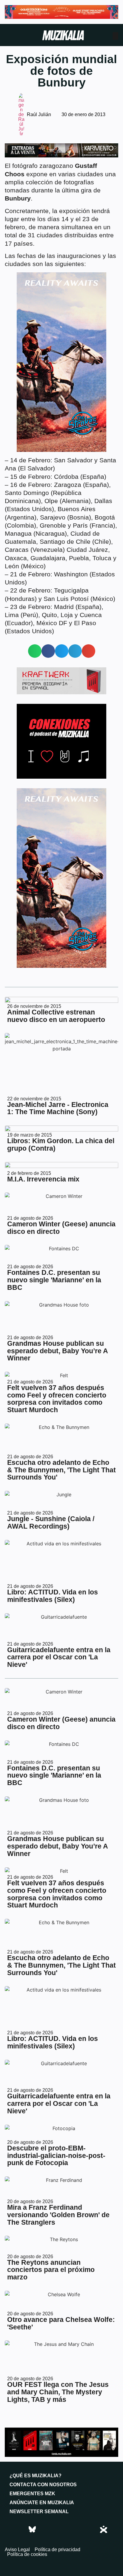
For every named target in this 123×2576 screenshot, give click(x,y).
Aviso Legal (17, 2550)
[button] (35, 651)
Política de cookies (27, 2554)
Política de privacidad (57, 2550)
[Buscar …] (115, 36)
